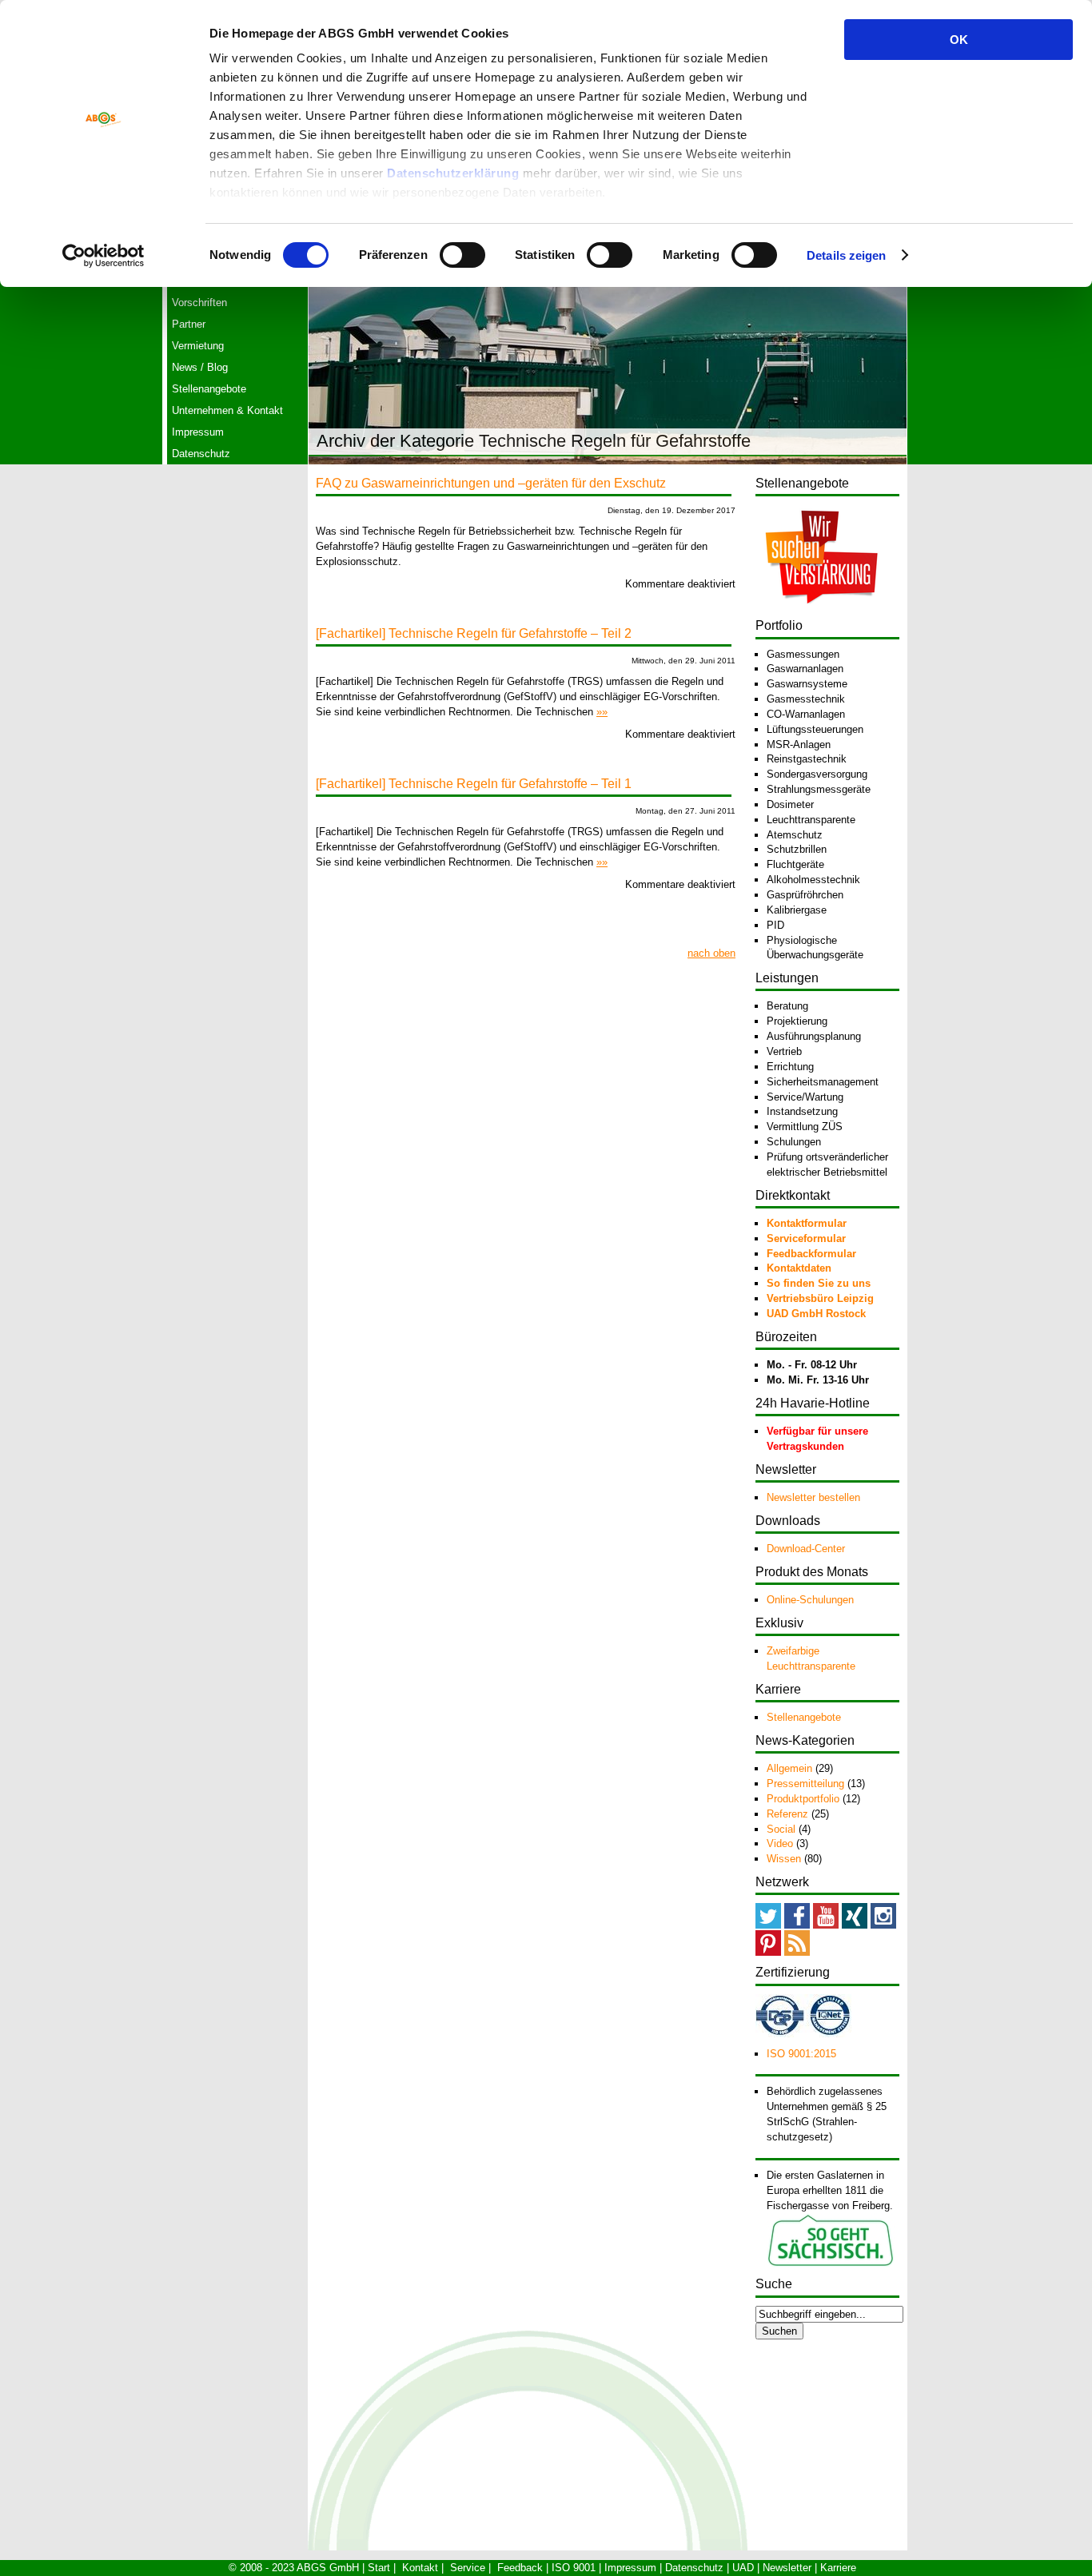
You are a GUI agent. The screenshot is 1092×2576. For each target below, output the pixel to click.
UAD (743, 2568)
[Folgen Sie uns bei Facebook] (797, 1925)
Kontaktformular (807, 1223)
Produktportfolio (803, 1799)
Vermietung (198, 346)
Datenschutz (201, 454)
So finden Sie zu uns (819, 1283)
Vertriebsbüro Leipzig (820, 1298)
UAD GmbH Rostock (816, 1314)
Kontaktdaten (799, 1268)
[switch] (462, 255)
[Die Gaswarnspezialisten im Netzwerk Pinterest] (768, 1952)
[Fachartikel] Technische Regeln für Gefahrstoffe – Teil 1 (474, 784)
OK (959, 40)
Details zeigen (846, 255)
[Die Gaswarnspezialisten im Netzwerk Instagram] (883, 1925)
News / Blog (200, 367)
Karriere (838, 2568)
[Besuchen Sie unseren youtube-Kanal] (826, 1925)
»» (602, 712)
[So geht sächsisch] (831, 2264)
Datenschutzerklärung (453, 173)
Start (379, 2568)
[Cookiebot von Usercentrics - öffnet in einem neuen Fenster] (104, 256)
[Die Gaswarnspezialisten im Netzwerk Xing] (855, 1925)
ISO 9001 (574, 2568)
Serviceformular (806, 1238)
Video (780, 1843)
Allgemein (789, 1768)
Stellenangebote (209, 389)
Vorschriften (199, 303)
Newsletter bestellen (813, 1497)
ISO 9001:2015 (801, 2054)
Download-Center (806, 1549)
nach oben (711, 953)
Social (781, 1829)
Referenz (787, 1814)
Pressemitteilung (805, 1784)
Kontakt (420, 2568)
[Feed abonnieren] (797, 1952)
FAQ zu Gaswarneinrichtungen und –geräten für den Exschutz (491, 483)
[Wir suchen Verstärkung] (821, 613)
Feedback (520, 2568)
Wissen (784, 1859)
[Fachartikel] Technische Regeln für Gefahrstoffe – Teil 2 (474, 633)
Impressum (198, 432)
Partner (189, 324)
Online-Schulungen (810, 1600)
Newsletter (787, 2568)
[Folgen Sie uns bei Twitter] (768, 1925)
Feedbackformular (811, 1254)
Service (468, 2568)
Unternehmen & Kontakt (227, 410)
